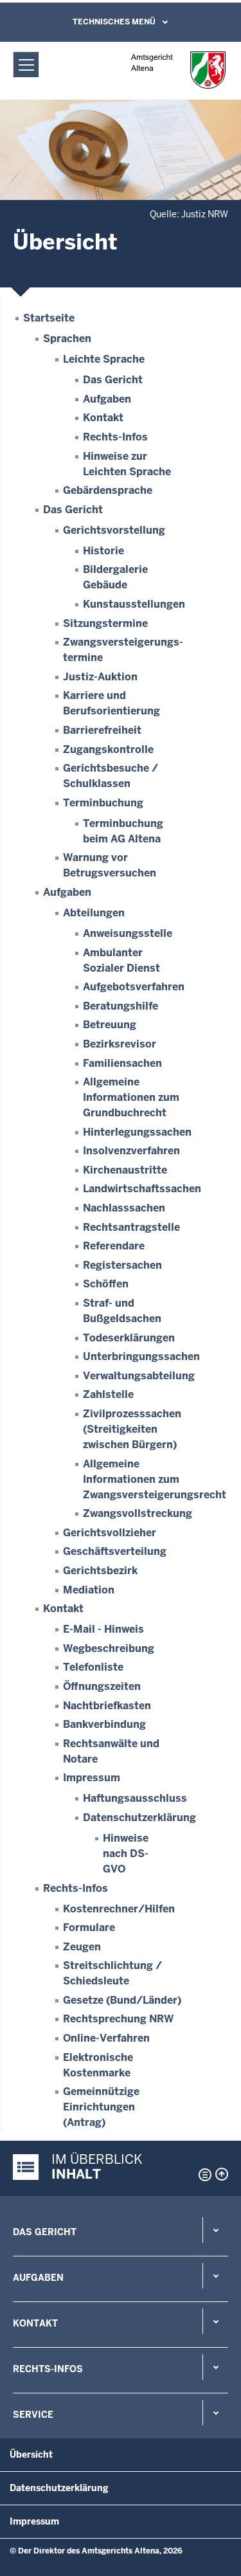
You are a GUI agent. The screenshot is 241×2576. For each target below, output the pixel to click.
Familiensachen (122, 1063)
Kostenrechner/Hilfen (119, 1909)
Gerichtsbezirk (100, 1571)
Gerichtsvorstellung (114, 530)
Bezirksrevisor (120, 1044)
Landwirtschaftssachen (142, 1189)
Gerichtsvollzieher (110, 1533)
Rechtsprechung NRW (118, 2019)
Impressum (92, 1778)
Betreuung (110, 1025)
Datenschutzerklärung (139, 1818)
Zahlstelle (108, 1394)
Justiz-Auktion (100, 677)
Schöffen (106, 1284)
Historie (103, 551)
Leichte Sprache (104, 359)
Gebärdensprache (108, 490)
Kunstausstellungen (134, 604)
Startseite (49, 318)
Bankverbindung (104, 1724)
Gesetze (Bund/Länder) (122, 2000)
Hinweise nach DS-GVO (126, 1854)
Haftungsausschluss (135, 1798)
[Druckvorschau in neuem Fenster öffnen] (202, 2175)
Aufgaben (107, 399)
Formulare (89, 1927)
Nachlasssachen (124, 1208)
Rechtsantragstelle (131, 1227)
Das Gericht (113, 380)
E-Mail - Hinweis (103, 1629)
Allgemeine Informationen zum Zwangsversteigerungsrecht (155, 1479)
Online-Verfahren (106, 2038)
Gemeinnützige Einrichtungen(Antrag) (101, 2107)
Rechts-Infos (115, 437)
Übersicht (31, 2454)
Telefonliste (93, 1667)
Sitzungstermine (105, 623)
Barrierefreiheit (102, 730)
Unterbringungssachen (141, 1356)
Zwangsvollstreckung (138, 1513)
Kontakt (103, 418)
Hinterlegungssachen (137, 1132)
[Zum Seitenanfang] (222, 2174)
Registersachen (122, 1265)
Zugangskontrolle (108, 749)
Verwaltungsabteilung (139, 1376)
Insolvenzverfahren (131, 1151)
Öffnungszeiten (102, 1686)
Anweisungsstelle (128, 933)
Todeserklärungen (129, 1338)
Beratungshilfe (121, 1006)
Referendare (114, 1246)
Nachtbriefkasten (107, 1706)
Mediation (89, 1590)
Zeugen (82, 1947)
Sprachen (67, 339)
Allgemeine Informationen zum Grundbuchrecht (131, 1097)
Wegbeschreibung (109, 1648)
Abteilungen (94, 913)
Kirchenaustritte (125, 1170)
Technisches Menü (114, 22)
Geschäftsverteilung (115, 1551)
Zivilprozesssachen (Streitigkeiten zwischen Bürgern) (132, 1429)
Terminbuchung (103, 803)
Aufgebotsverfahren (134, 987)
